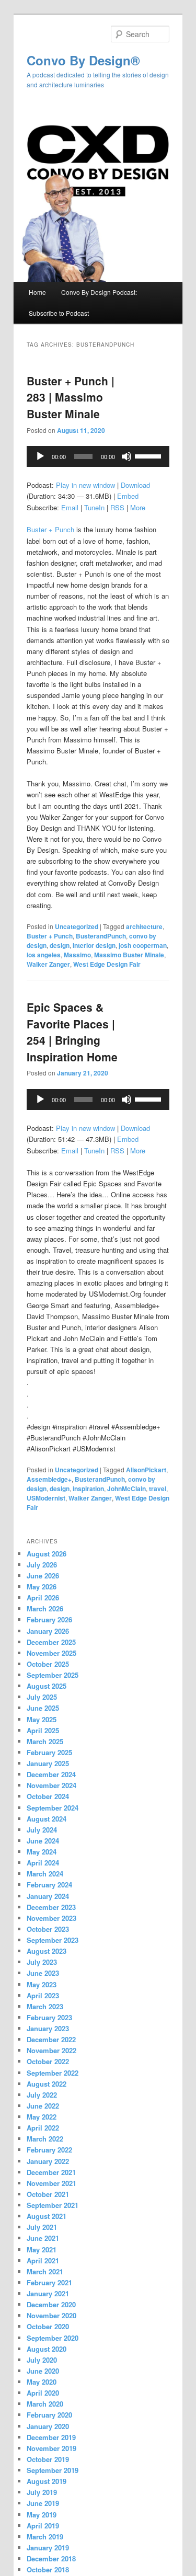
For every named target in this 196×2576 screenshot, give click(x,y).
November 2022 (51, 2050)
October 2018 (48, 2569)
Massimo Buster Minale (129, 955)
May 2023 (42, 1984)
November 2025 (51, 1653)
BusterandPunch (101, 936)
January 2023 (48, 2028)
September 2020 (53, 2338)
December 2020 (51, 2304)
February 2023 (49, 2017)
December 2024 (51, 1774)
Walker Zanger (48, 964)
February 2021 (49, 2282)
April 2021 (43, 2260)
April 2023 (43, 1995)
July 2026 (42, 1565)
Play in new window (85, 485)
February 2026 (49, 1619)
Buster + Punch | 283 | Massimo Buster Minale (71, 397)
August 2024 (47, 1819)
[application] (98, 456)
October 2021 (48, 2194)
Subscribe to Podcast (59, 313)
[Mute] (126, 456)
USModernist (46, 1498)
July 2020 (42, 2360)
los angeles (44, 955)
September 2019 (53, 2470)
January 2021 (48, 2293)
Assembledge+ (49, 1479)
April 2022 (43, 2128)
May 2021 (42, 2249)
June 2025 (43, 1708)
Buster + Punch (50, 529)
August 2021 (47, 2216)
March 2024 (45, 1874)
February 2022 (49, 2150)
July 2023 (42, 1962)
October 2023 (48, 1929)
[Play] (40, 456)
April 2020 (43, 2393)
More (138, 507)
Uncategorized (77, 926)
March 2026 (45, 1608)
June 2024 (43, 1841)
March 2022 (45, 2139)
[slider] (149, 455)
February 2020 (49, 2415)
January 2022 (48, 2161)
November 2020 (51, 2315)
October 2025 (48, 1664)
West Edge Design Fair (107, 964)
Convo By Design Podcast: (99, 292)
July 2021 (42, 2227)
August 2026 (47, 1554)
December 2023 (51, 1907)
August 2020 (47, 2349)
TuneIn (94, 507)
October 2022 (48, 2061)
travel (158, 1489)
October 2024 (48, 1796)
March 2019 (45, 2537)
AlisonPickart (146, 1470)
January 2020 (48, 2426)
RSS (117, 507)
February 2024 (49, 1885)
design (60, 945)
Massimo (77, 955)
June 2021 (43, 2238)
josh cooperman (143, 945)
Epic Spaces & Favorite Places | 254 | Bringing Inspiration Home (72, 1032)
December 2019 (51, 2437)
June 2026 (43, 1576)
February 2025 (49, 1752)
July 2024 (42, 1830)
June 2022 (43, 2106)
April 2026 (43, 1598)
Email (70, 507)
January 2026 (48, 1631)
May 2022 (42, 2117)
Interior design (94, 945)
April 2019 (43, 2526)
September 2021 (53, 2205)
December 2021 (51, 2172)
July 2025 (42, 1697)
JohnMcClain (126, 1489)
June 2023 (43, 1973)
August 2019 (47, 2481)
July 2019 (42, 2492)
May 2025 (42, 1719)
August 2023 (47, 1951)
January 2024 (48, 1896)
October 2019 (48, 2459)
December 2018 (51, 2558)
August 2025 (47, 1686)
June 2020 (43, 2371)
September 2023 (53, 1940)
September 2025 (53, 1675)
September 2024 (53, 1808)
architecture (144, 926)
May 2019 (42, 2515)
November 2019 (51, 2448)
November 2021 (51, 2183)
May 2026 (42, 1587)
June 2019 (43, 2503)
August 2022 (47, 2084)
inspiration (88, 1489)
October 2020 (48, 2326)
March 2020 (45, 2404)
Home (37, 292)
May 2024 (42, 1852)
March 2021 (45, 2271)
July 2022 (42, 2095)
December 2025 (51, 1642)
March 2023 (45, 2006)
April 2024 (43, 1863)
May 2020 (42, 2382)
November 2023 (51, 1918)
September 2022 (53, 2073)
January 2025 (48, 1763)
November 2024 (51, 1785)
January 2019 (48, 2548)
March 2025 (45, 1741)
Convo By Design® (83, 60)
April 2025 (43, 1730)
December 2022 (51, 2039)
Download (135, 485)
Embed (128, 496)
